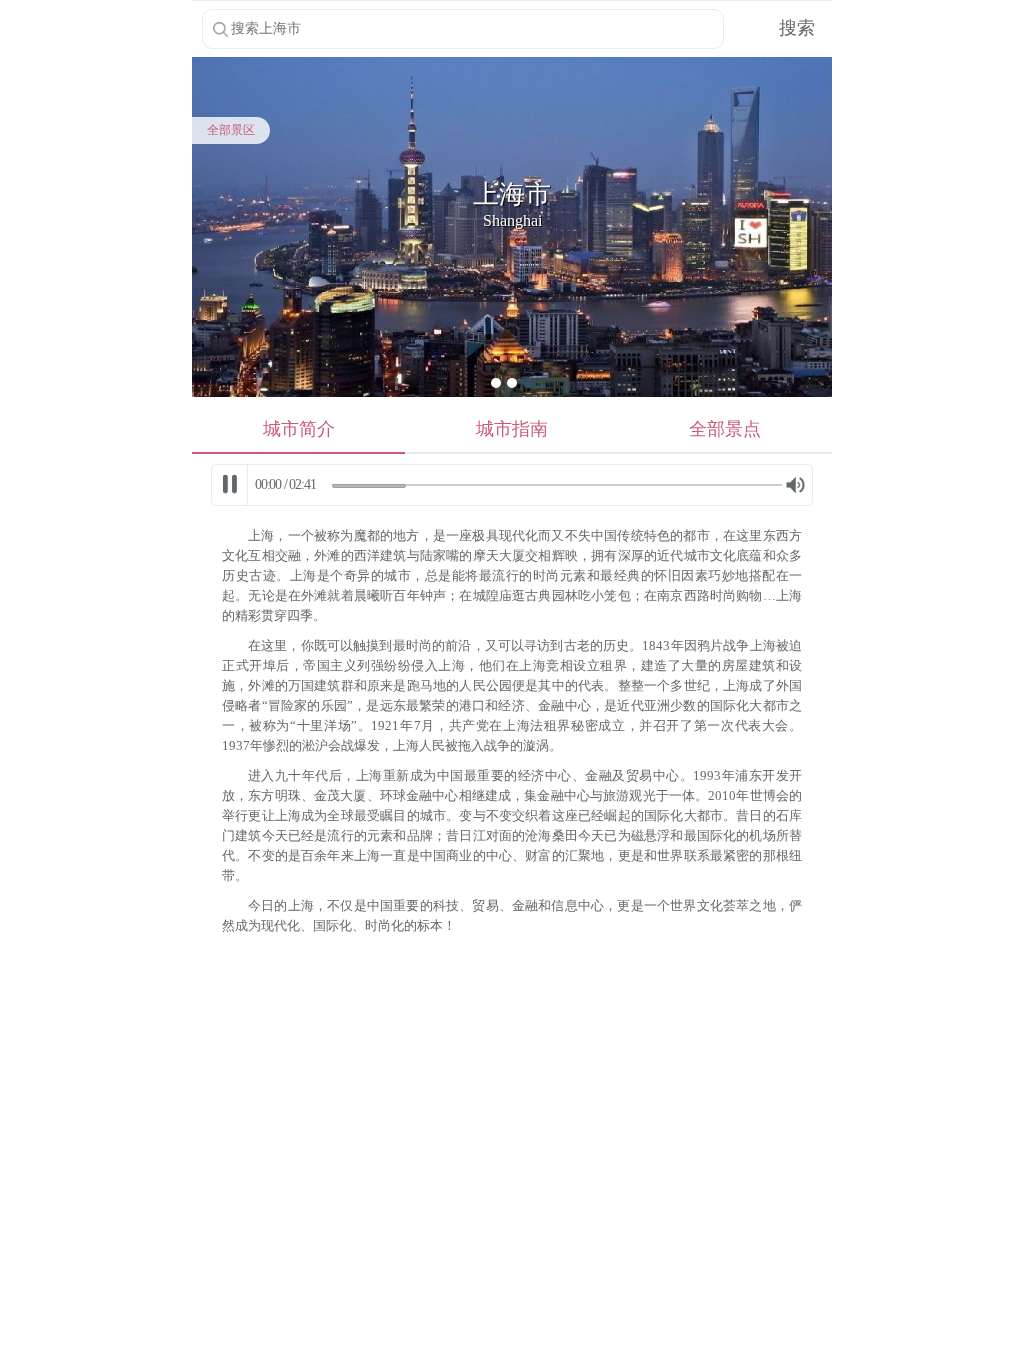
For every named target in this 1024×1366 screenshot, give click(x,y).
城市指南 (512, 429)
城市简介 (299, 429)
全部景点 (725, 429)
